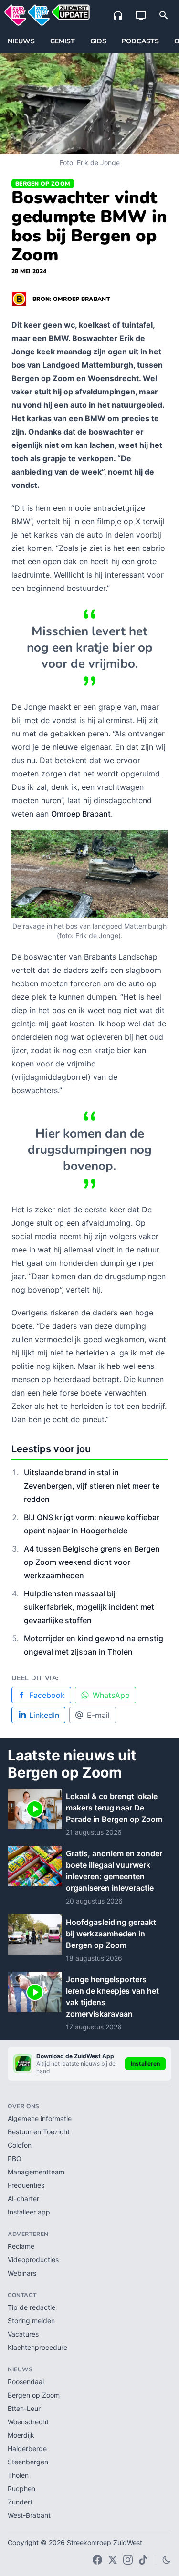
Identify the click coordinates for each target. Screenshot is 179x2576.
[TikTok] (143, 2560)
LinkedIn (44, 1715)
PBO (15, 2158)
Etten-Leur (24, 2408)
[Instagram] (128, 2560)
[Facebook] (97, 2560)
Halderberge (27, 2448)
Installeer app (29, 2212)
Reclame (21, 2246)
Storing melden (31, 2321)
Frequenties (26, 2185)
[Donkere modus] (167, 2560)
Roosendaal (26, 2382)
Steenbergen (28, 2462)
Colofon (20, 2145)
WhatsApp (111, 1695)
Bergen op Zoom (43, 184)
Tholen (18, 2475)
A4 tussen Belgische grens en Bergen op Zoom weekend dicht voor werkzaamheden (92, 1562)
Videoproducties (33, 2260)
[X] (113, 2560)
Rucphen (21, 2488)
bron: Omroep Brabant (71, 299)
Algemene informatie (40, 2118)
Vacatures (23, 2334)
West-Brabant (29, 2515)
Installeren (145, 2064)
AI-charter (23, 2198)
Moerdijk (21, 2435)
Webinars (22, 2273)
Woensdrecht (28, 2422)
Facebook (47, 1695)
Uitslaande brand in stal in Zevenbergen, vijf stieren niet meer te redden (92, 1486)
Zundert (20, 2502)
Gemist (63, 41)
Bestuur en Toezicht (39, 2132)
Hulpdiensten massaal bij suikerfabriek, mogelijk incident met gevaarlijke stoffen (89, 1607)
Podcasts (140, 41)
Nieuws (21, 41)
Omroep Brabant (81, 814)
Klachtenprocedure (37, 2347)
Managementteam (36, 2172)
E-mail (98, 1715)
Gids (98, 41)
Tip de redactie (32, 2307)
